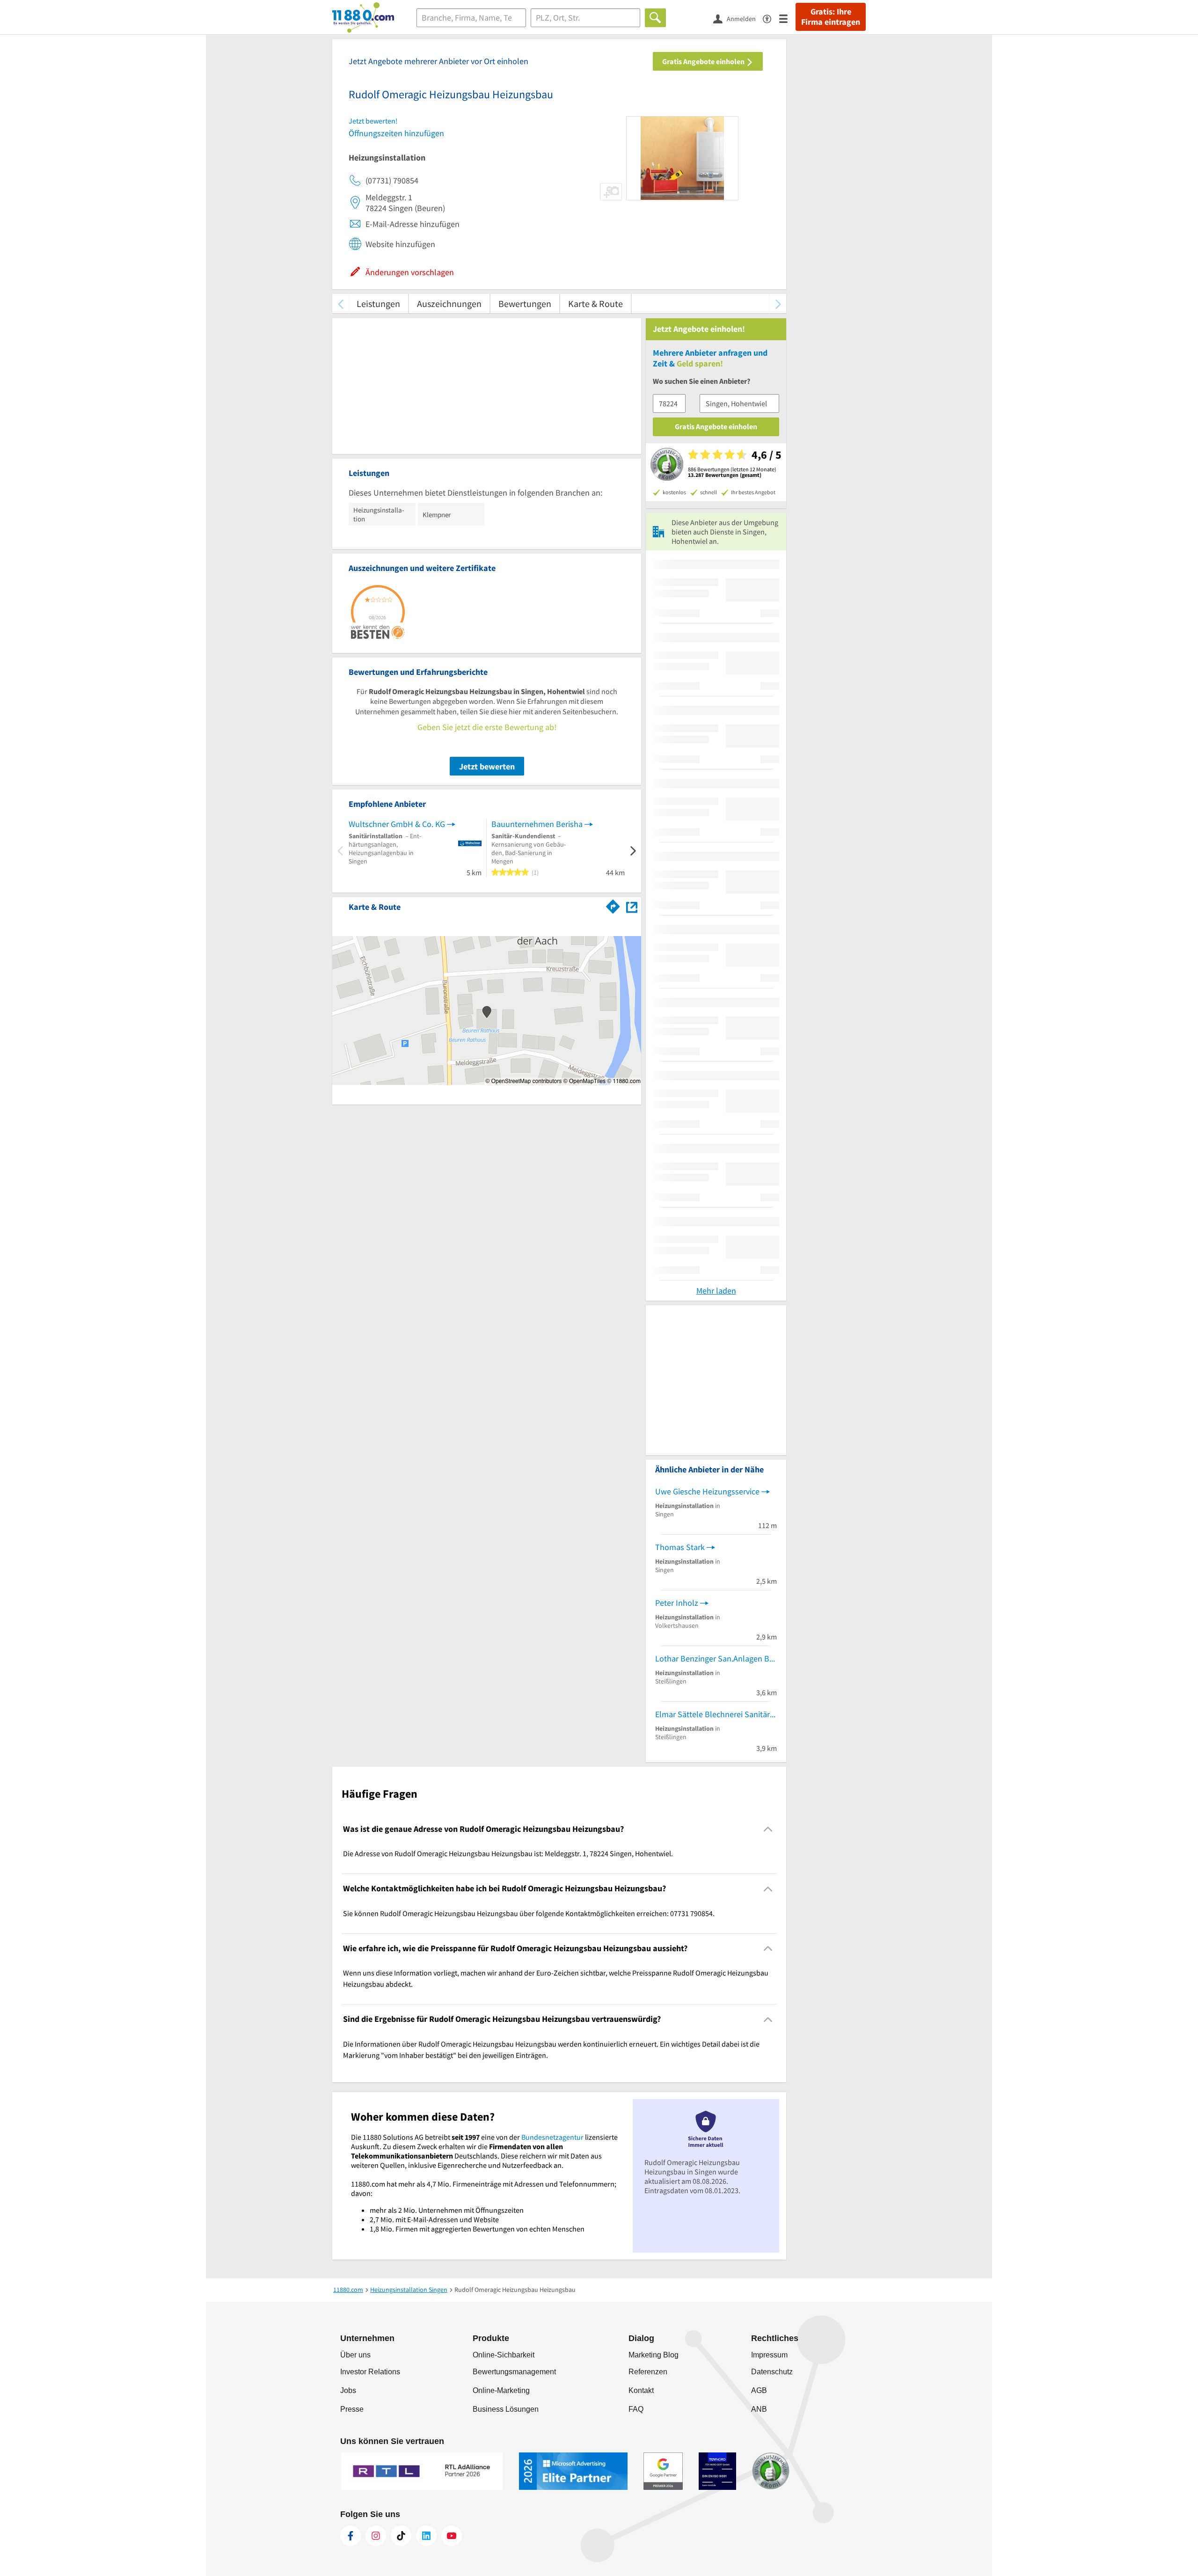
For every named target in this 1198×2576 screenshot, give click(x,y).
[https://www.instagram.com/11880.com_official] (376, 2536)
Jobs (348, 2390)
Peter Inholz (677, 1603)
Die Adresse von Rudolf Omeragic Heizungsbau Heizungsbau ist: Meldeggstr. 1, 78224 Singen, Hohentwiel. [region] (508, 1853)
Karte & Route (595, 304)
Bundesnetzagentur (552, 2137)
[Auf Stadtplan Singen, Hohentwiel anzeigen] (632, 906)
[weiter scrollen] (778, 304)
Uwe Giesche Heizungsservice (707, 1491)
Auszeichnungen (449, 304)
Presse (352, 2409)
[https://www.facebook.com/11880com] (351, 2536)
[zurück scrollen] (340, 304)
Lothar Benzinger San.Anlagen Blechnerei (716, 1658)
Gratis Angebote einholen (704, 61)
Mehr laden (716, 1291)
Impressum (769, 2355)
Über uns (355, 2355)
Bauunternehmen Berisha (537, 824)
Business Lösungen (506, 2409)
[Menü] (787, 18)
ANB (759, 2409)
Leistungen (378, 304)
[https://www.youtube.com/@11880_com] (452, 2536)
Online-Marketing (501, 2390)
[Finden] (655, 18)
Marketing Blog (654, 2355)
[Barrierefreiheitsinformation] (771, 18)
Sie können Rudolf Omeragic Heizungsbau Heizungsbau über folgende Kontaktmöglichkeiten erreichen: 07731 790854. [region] (529, 1913)
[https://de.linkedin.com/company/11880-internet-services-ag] (426, 2536)
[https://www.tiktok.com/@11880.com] (401, 2536)
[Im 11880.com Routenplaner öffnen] (613, 905)
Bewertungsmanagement (514, 2372)
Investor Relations (370, 2372)
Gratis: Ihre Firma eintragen (831, 17)
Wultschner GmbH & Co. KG (397, 824)
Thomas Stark (680, 1547)
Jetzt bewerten (487, 766)
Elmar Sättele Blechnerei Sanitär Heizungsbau (716, 1714)
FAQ (636, 2409)
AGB (759, 2390)
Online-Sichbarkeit (504, 2355)
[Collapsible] (768, 1829)
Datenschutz (772, 2372)
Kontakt (641, 2390)
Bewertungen (525, 304)
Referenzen (648, 2372)
